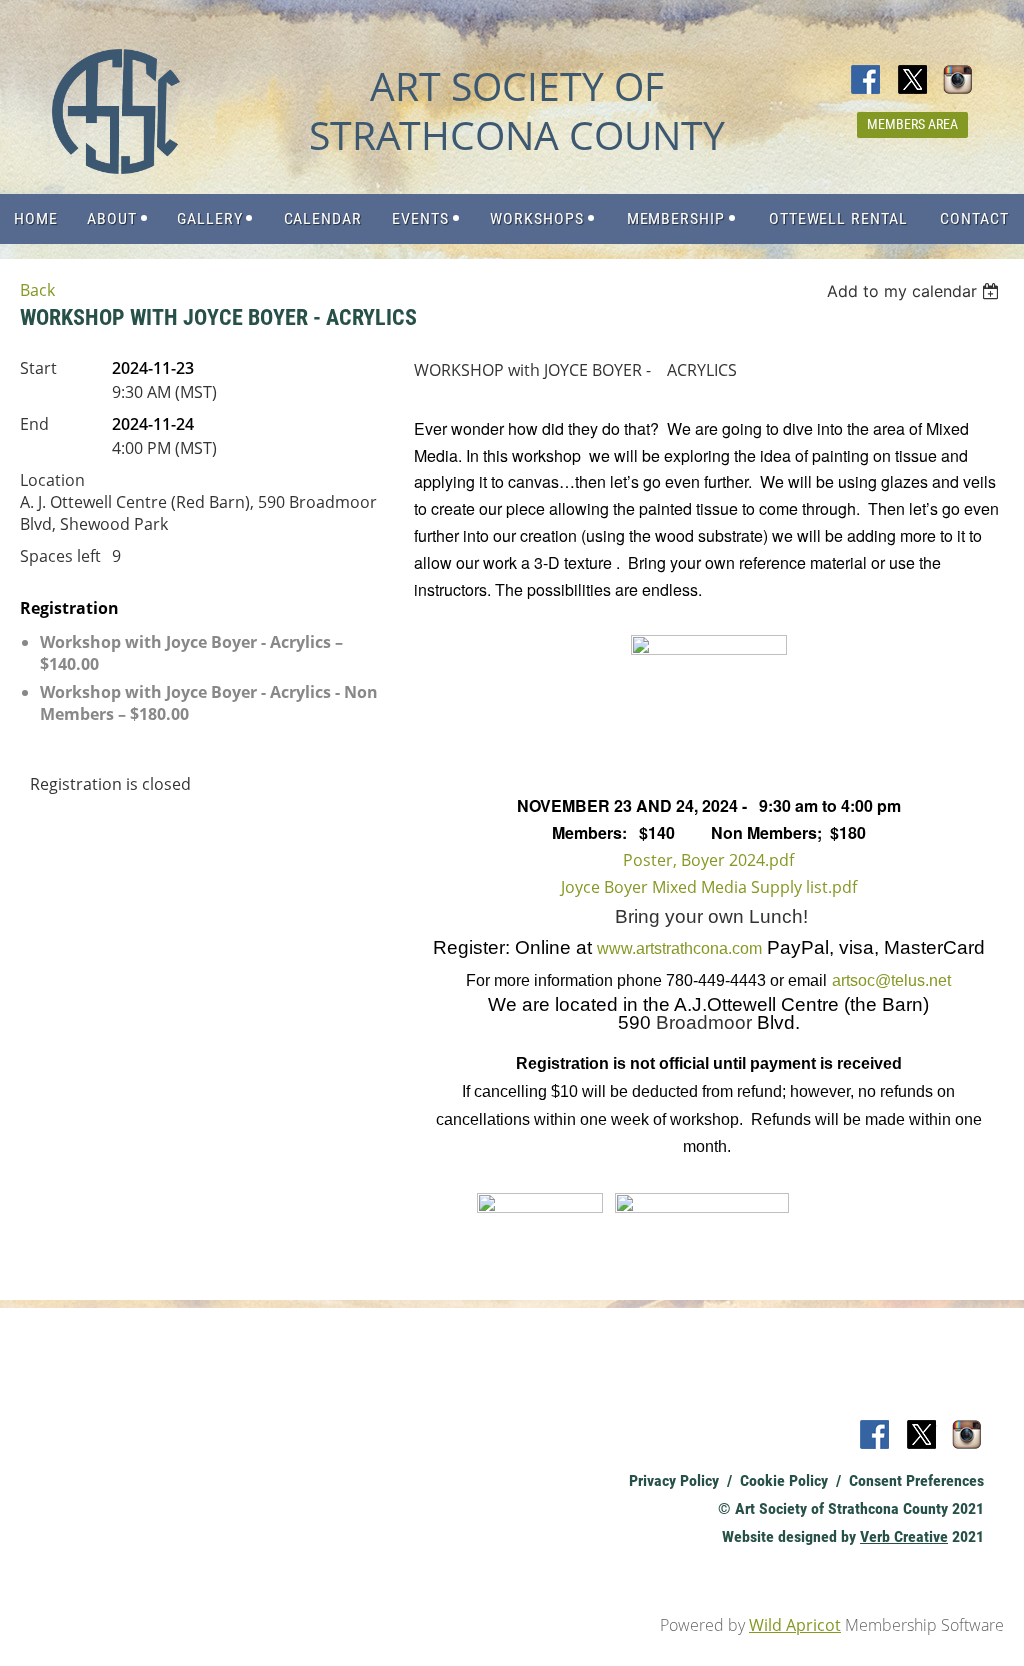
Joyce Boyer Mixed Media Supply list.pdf (709, 887)
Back (37, 290)
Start (38, 368)
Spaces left (60, 556)
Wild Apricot (795, 1625)
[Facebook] (867, 81)
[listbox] (915, 291)
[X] (913, 81)
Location (52, 480)
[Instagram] (959, 81)
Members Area (912, 124)
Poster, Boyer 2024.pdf (708, 860)
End (34, 424)
